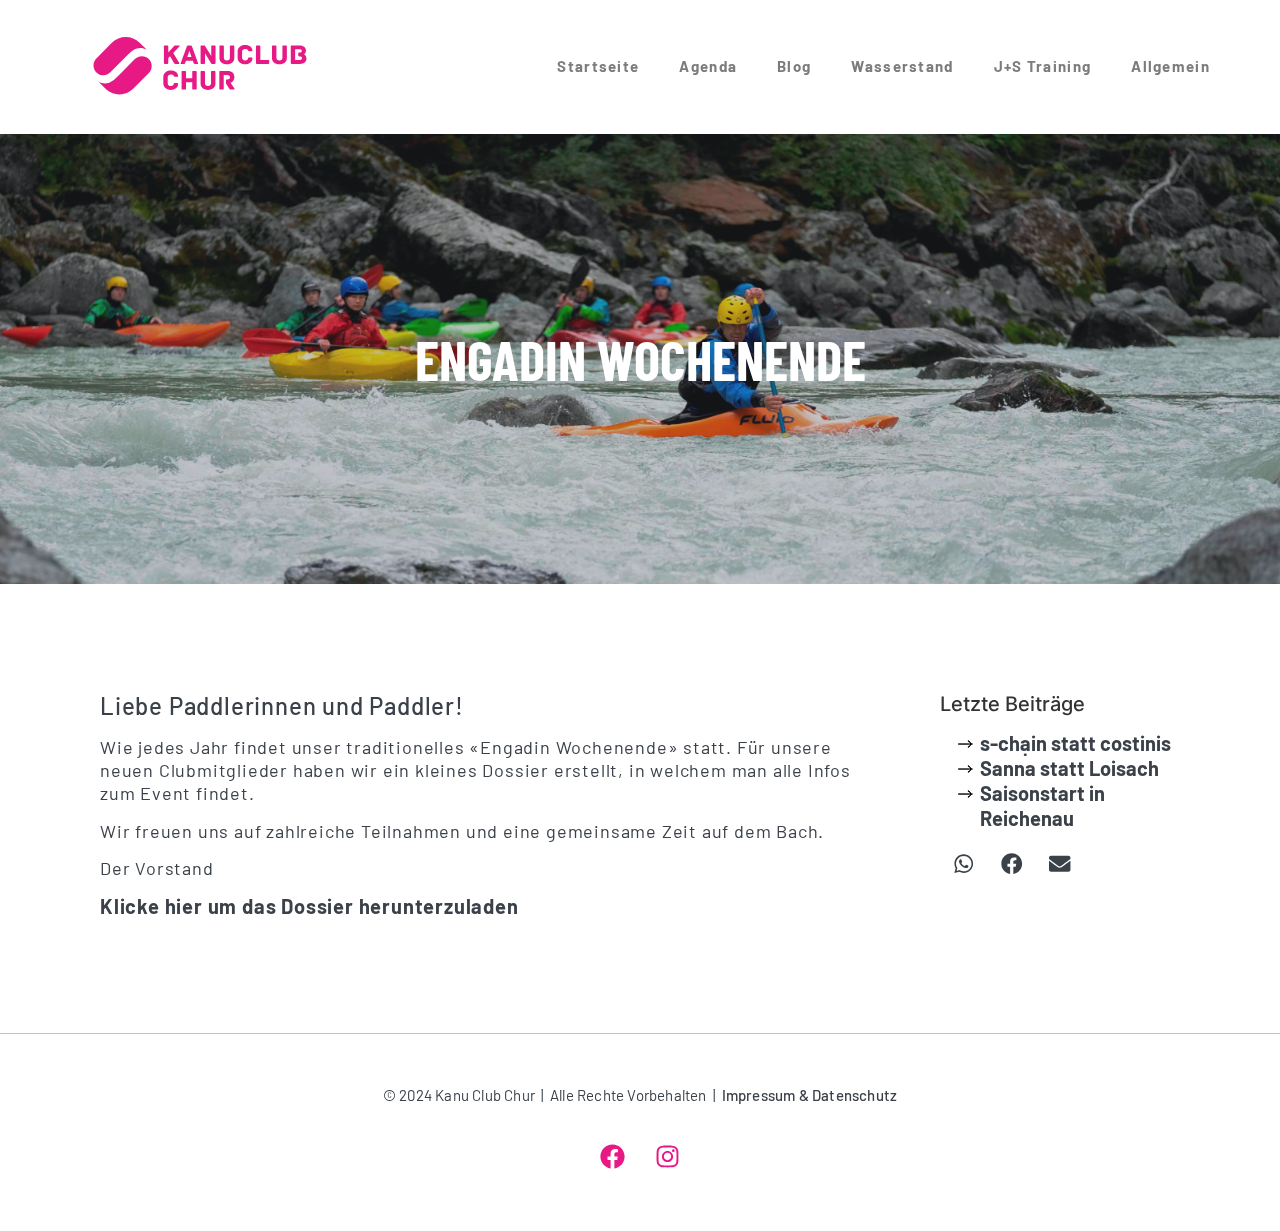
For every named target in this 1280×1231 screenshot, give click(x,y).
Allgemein (1170, 66)
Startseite (598, 66)
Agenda (708, 66)
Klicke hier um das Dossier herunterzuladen (309, 906)
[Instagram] (668, 1156)
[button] (964, 864)
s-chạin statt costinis (1075, 743)
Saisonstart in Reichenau (1042, 805)
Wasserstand (902, 66)
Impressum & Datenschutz (810, 1095)
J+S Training (1043, 66)
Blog (794, 66)
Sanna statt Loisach (1069, 768)
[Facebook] (613, 1156)
